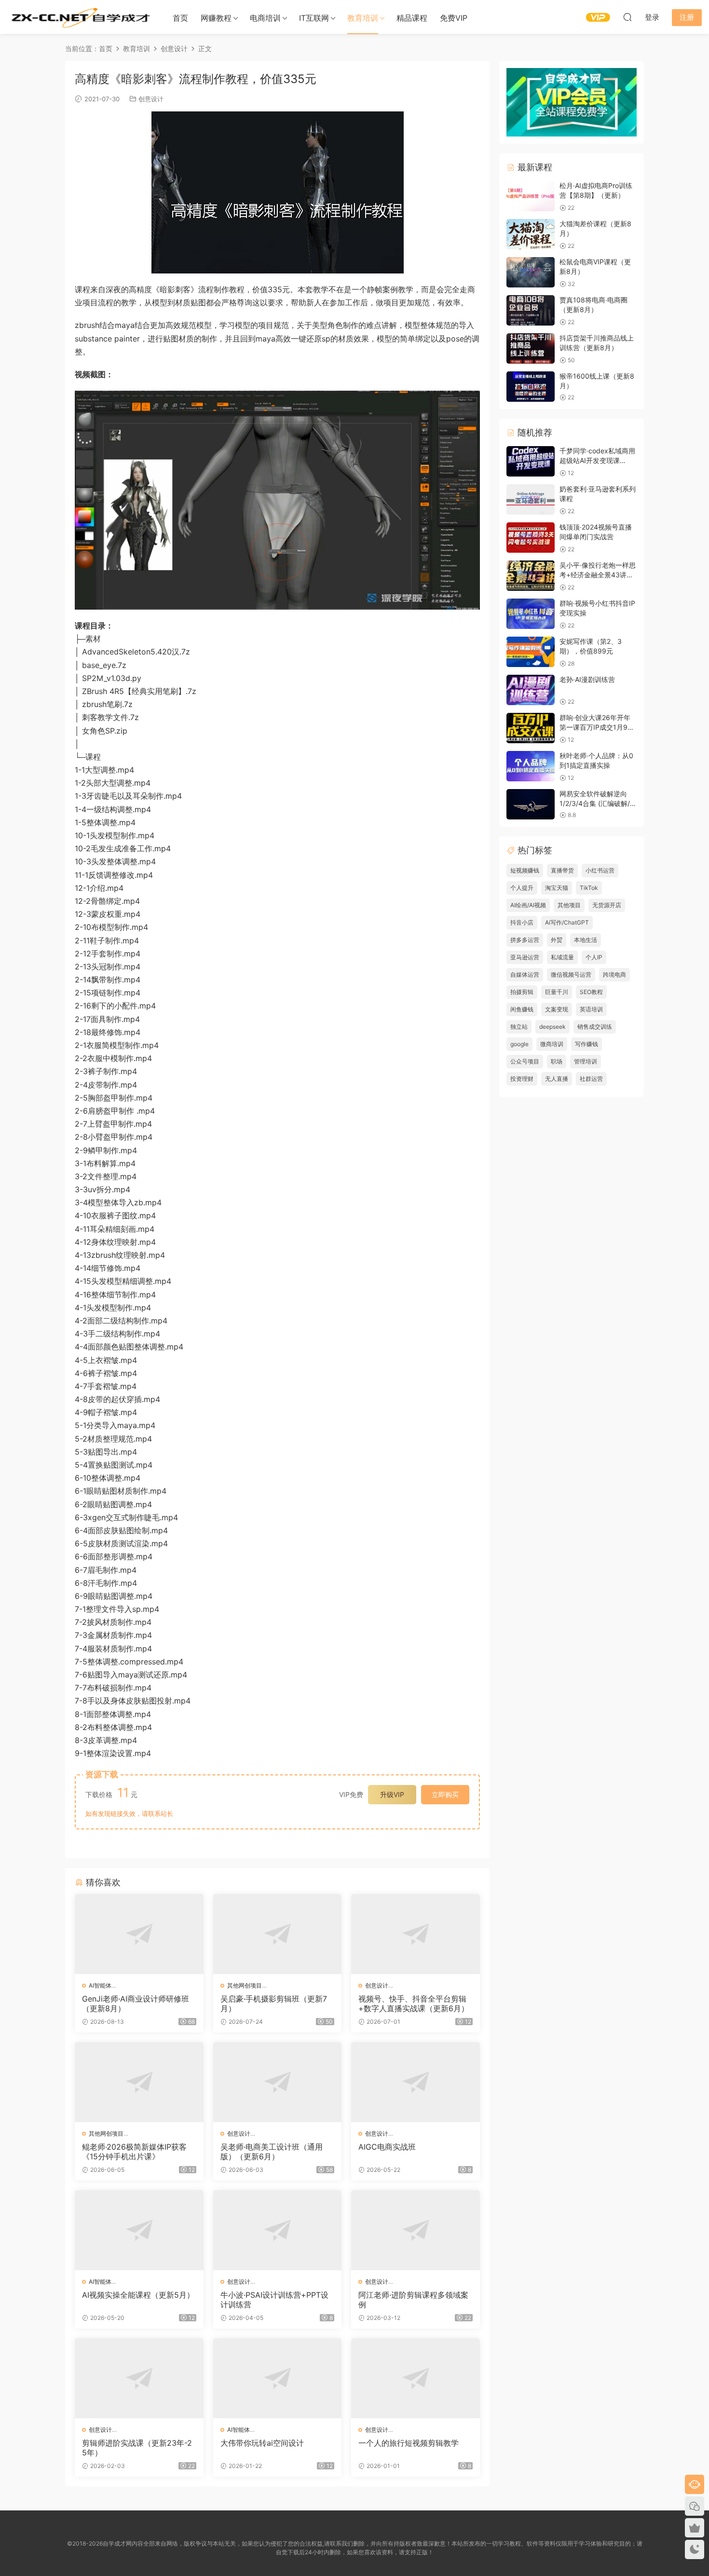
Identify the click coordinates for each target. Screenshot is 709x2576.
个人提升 (522, 888)
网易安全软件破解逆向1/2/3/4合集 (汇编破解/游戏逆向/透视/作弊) (598, 803)
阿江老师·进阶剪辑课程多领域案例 (413, 2300)
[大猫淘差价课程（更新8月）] (531, 234)
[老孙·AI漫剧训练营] (531, 690)
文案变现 (557, 1009)
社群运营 (591, 1079)
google (519, 1044)
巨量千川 (557, 992)
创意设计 (151, 99)
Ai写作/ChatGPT (567, 922)
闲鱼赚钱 (522, 1009)
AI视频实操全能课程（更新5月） (138, 2295)
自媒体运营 (525, 975)
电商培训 (265, 18)
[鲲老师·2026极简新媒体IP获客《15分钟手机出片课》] (139, 2082)
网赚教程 (216, 18)
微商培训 (552, 1044)
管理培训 (586, 1061)
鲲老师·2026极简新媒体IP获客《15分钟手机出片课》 (134, 2152)
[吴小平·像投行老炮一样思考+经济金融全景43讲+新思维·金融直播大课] (531, 576)
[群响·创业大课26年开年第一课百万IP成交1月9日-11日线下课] (531, 728)
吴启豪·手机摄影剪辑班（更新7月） (274, 2004)
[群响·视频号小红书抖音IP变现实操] (531, 614)
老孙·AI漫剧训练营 (587, 679)
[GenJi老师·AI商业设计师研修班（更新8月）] (139, 1934)
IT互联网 (314, 18)
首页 (180, 18)
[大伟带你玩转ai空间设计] (278, 2378)
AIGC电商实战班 (387, 2147)
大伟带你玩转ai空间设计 (262, 2443)
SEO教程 (591, 992)
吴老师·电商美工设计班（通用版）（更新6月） (272, 2152)
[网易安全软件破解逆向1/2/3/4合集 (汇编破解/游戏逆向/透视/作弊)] (531, 804)
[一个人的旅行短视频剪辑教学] (416, 2378)
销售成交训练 (595, 1027)
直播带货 (562, 870)
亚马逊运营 (525, 957)
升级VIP (392, 1794)
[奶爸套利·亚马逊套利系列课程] (531, 499)
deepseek (552, 1027)
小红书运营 (600, 870)
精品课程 (412, 18)
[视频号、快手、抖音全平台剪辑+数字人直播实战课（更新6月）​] (416, 1934)
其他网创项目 (245, 1985)
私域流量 (562, 957)
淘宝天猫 (557, 888)
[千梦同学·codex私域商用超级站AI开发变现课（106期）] (531, 461)
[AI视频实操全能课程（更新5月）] (139, 2230)
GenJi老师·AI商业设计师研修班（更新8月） (136, 2004)
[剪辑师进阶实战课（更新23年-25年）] (139, 2378)
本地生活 (586, 940)
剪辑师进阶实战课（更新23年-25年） (137, 2448)
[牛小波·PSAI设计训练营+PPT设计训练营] (278, 2230)
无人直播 (557, 1079)
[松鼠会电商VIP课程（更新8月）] (531, 272)
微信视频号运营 (571, 975)
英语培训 (591, 1009)
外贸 (557, 940)
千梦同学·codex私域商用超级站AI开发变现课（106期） (597, 460)
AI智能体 (100, 1985)
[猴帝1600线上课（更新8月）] (531, 387)
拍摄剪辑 (522, 992)
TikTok (589, 888)
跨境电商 (614, 975)
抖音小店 (522, 922)
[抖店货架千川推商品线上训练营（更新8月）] (531, 348)
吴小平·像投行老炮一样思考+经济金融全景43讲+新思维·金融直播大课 (598, 574)
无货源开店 (607, 905)
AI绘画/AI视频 (528, 905)
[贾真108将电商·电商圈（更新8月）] (531, 310)
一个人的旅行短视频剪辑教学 (409, 2443)
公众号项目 (525, 1061)
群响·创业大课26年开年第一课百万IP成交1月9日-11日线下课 (595, 727)
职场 (557, 1061)
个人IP (594, 957)
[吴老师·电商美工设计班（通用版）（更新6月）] (278, 2082)
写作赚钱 (586, 1044)
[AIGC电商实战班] (416, 2082)
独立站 (519, 1027)
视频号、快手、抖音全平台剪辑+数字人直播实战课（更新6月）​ (414, 2004)
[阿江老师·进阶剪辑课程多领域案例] (416, 2230)
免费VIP (454, 18)
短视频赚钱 (525, 870)
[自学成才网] (80, 17)
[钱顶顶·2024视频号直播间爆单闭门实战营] (531, 538)
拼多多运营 (525, 940)
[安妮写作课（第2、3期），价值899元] (531, 652)
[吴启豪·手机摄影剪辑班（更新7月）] (278, 1934)
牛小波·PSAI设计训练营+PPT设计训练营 (274, 2300)
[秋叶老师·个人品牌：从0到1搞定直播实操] (531, 766)
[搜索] (627, 17)
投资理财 (522, 1079)
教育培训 (363, 18)
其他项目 (569, 905)
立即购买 (445, 1794)
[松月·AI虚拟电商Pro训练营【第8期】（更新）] (531, 196)
